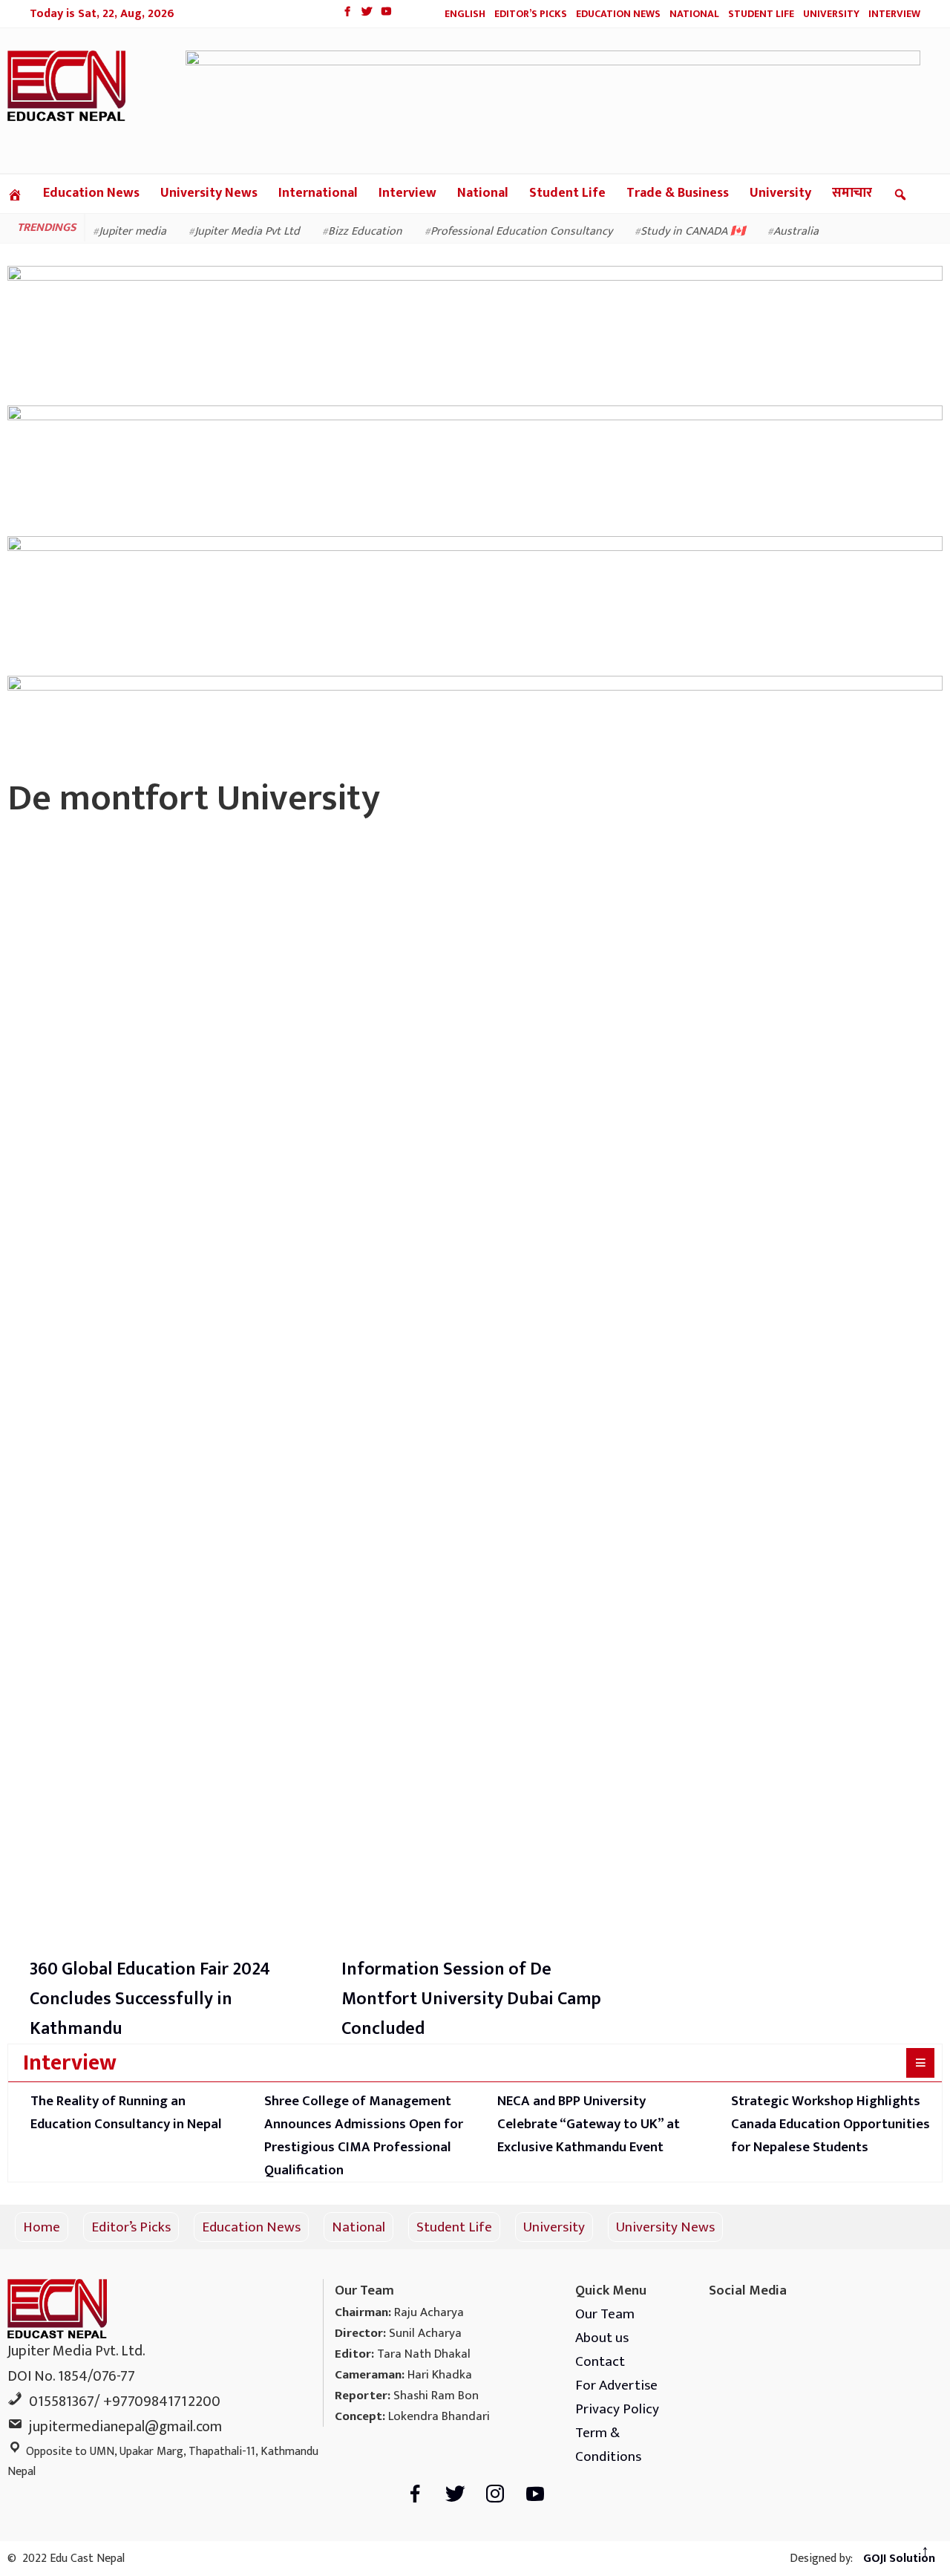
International (318, 193)
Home (42, 2227)
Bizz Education (365, 231)
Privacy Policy (617, 2409)
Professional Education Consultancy (521, 231)
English (465, 14)
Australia (796, 231)
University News (209, 193)
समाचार (852, 193)
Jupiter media (132, 231)
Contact (600, 2361)
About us (602, 2338)
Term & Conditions (608, 2445)
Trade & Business (678, 193)
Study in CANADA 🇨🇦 (693, 231)
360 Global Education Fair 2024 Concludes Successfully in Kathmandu (150, 1999)
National (694, 14)
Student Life (761, 14)
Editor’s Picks (531, 14)
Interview (894, 14)
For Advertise (616, 2385)
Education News (618, 14)
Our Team (605, 2314)
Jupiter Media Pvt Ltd (247, 231)
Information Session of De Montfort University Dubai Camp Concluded (471, 1999)
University (831, 14)
